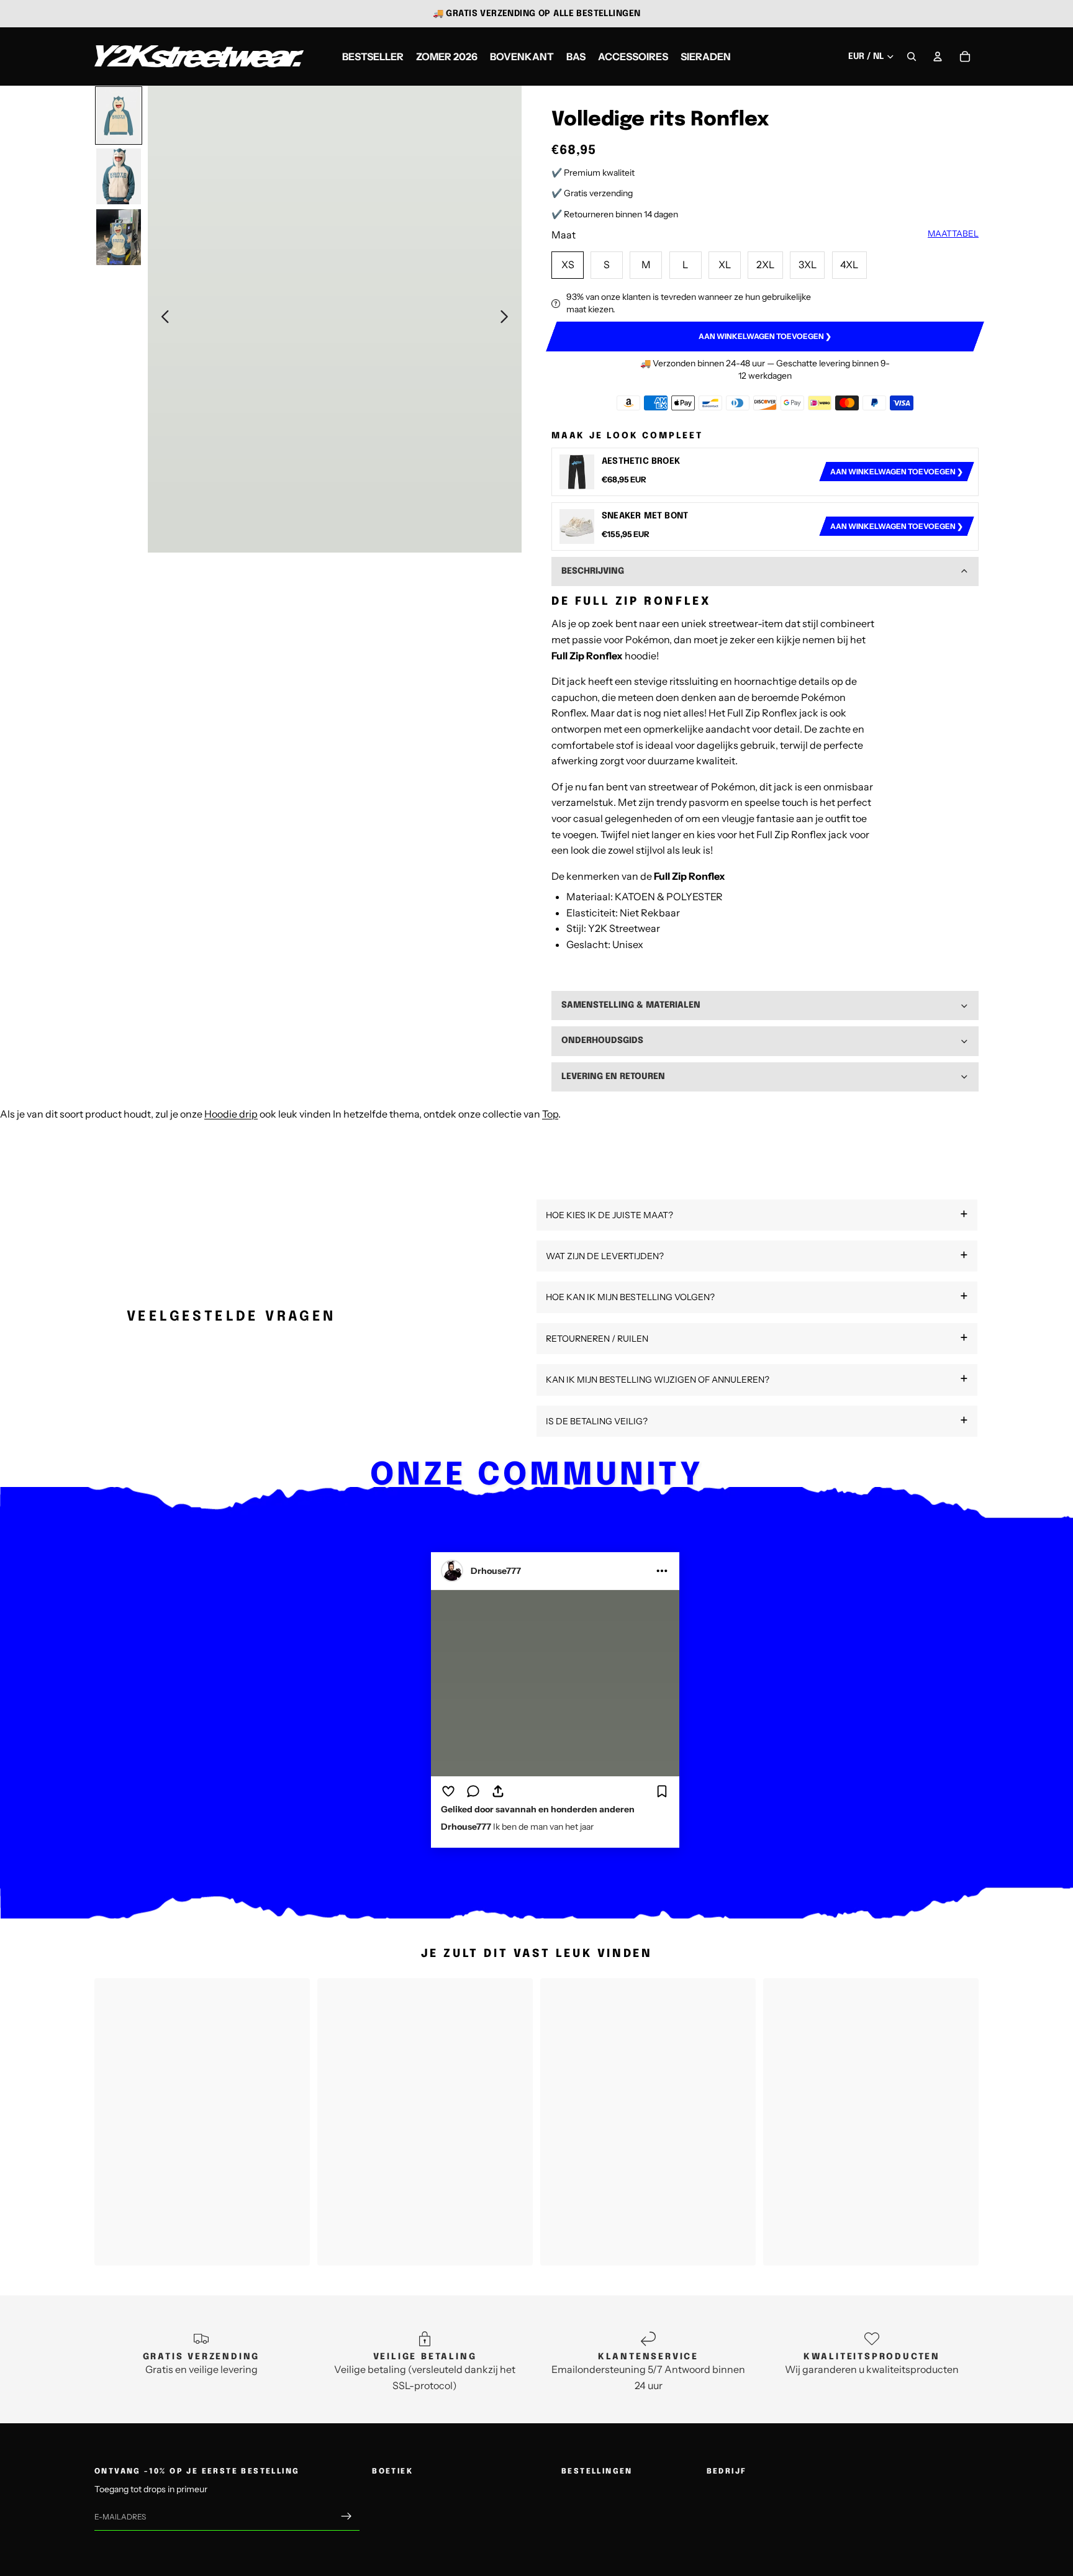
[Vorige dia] (162, 319)
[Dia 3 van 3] (119, 237)
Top (550, 1114)
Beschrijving (593, 571)
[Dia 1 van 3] (119, 115)
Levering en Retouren (613, 1077)
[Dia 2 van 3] (119, 176)
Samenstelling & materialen (631, 1005)
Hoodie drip (231, 1114)
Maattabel (953, 233)
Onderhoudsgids (602, 1041)
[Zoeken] (912, 56)
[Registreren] (346, 2517)
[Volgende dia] (508, 319)
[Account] (938, 56)
